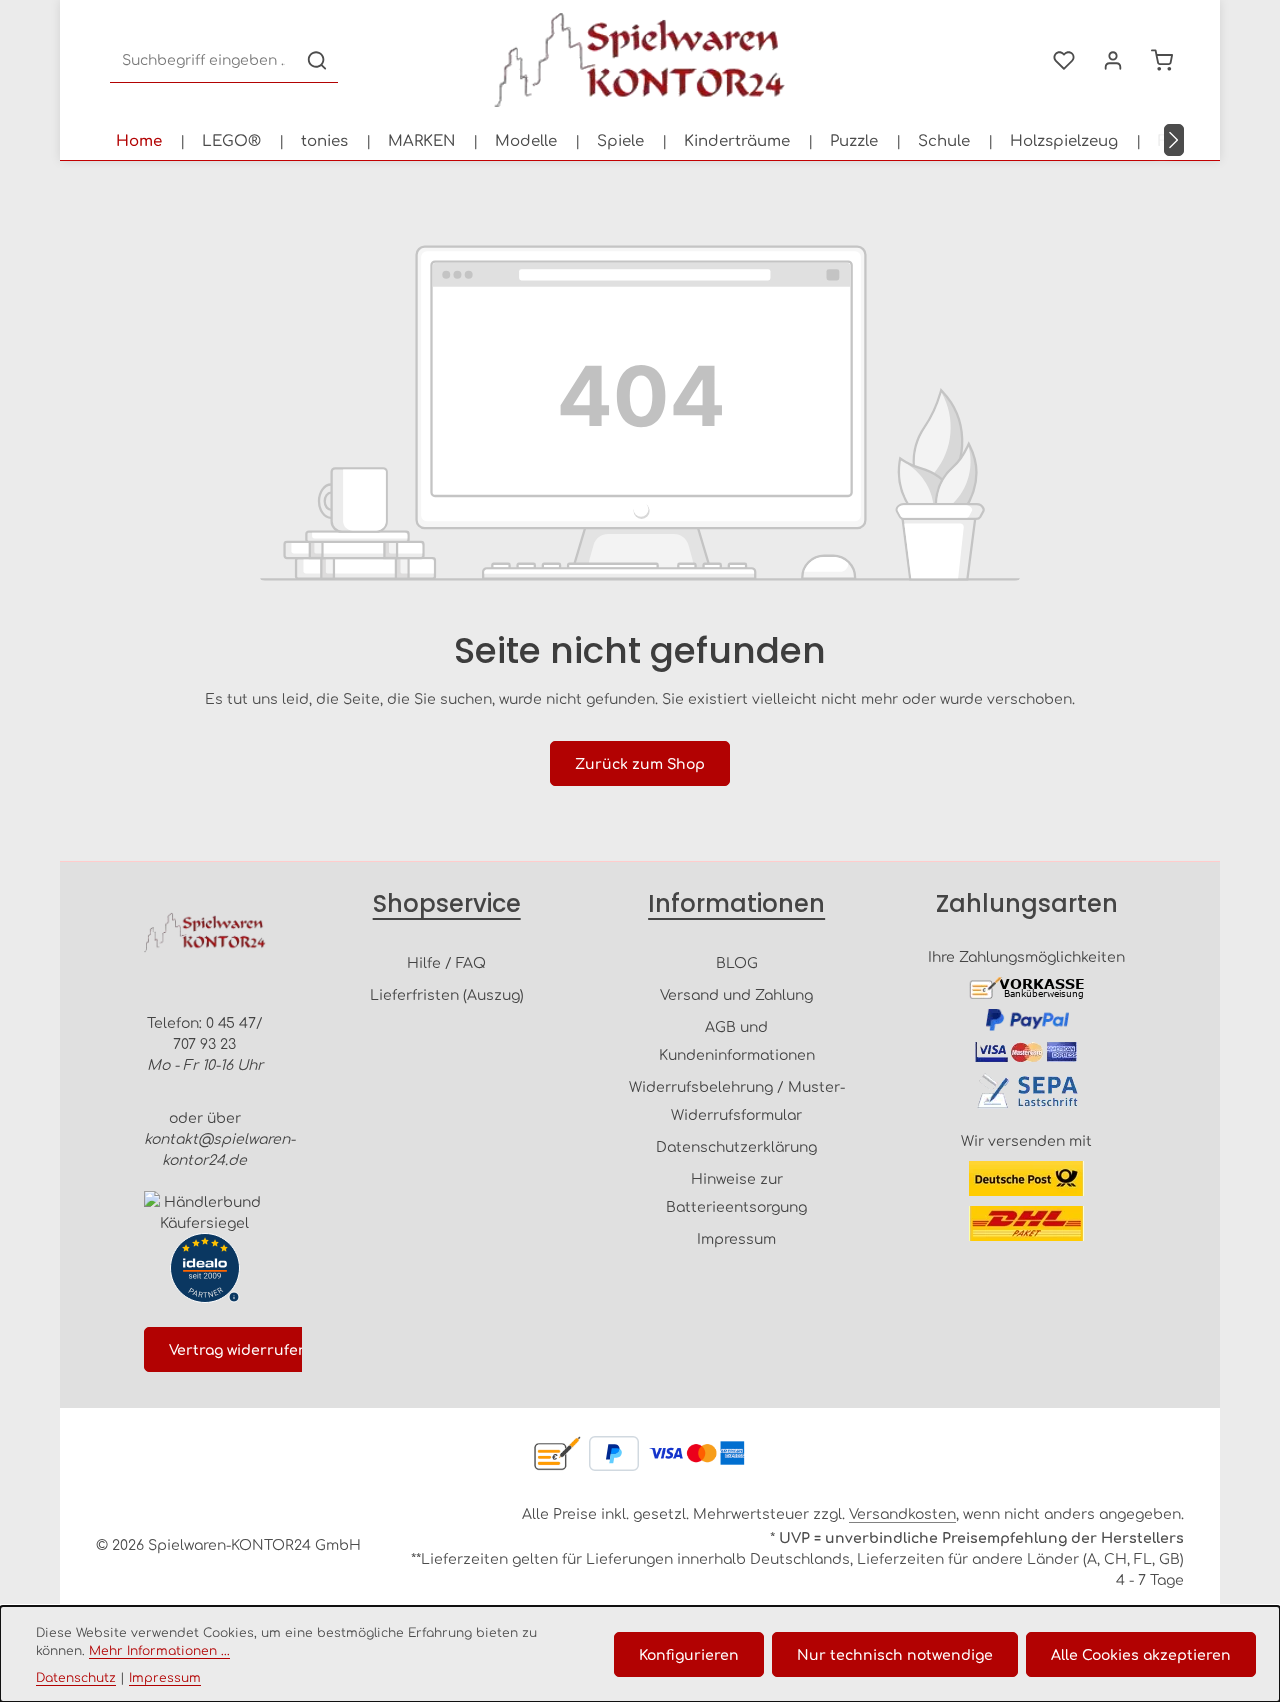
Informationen (736, 903)
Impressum (736, 1238)
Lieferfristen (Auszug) (447, 994)
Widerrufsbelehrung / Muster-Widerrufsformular (737, 1100)
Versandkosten (902, 1513)
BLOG (737, 962)
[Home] (139, 140)
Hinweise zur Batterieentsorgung (736, 1192)
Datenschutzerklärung (736, 1146)
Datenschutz (76, 1677)
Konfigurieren (689, 1654)
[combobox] (203, 60)
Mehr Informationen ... (159, 1650)
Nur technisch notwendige (895, 1654)
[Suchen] (317, 60)
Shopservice (447, 903)
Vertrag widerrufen (238, 1349)
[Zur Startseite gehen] (640, 60)
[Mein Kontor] (1112, 60)
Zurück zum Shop (640, 763)
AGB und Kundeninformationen (737, 1040)
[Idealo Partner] (205, 1268)
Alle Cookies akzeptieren (1141, 1654)
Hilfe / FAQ (446, 962)
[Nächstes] (1174, 140)
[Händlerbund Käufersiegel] (204, 1212)
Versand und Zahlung (736, 994)
